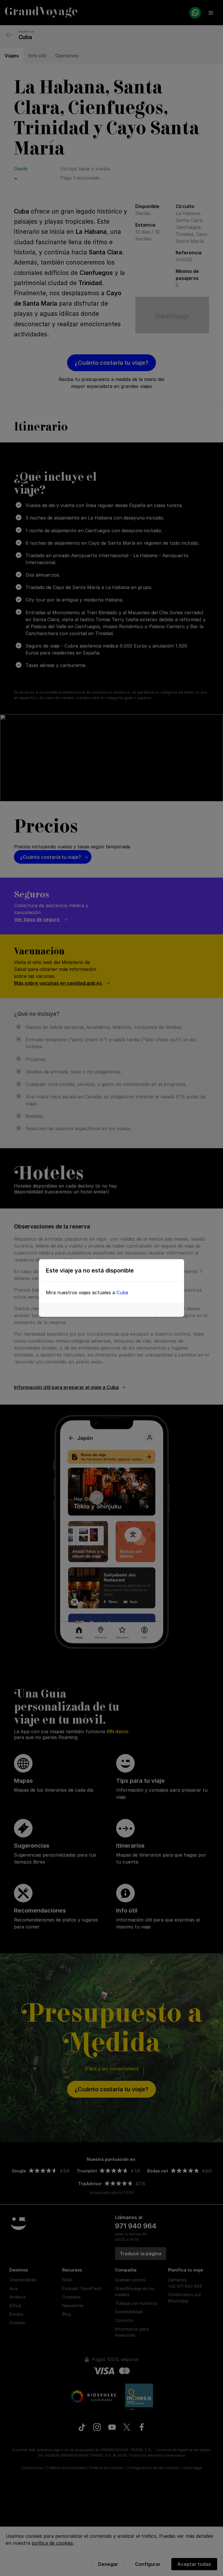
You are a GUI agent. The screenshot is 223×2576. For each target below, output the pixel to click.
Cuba (122, 1292)
